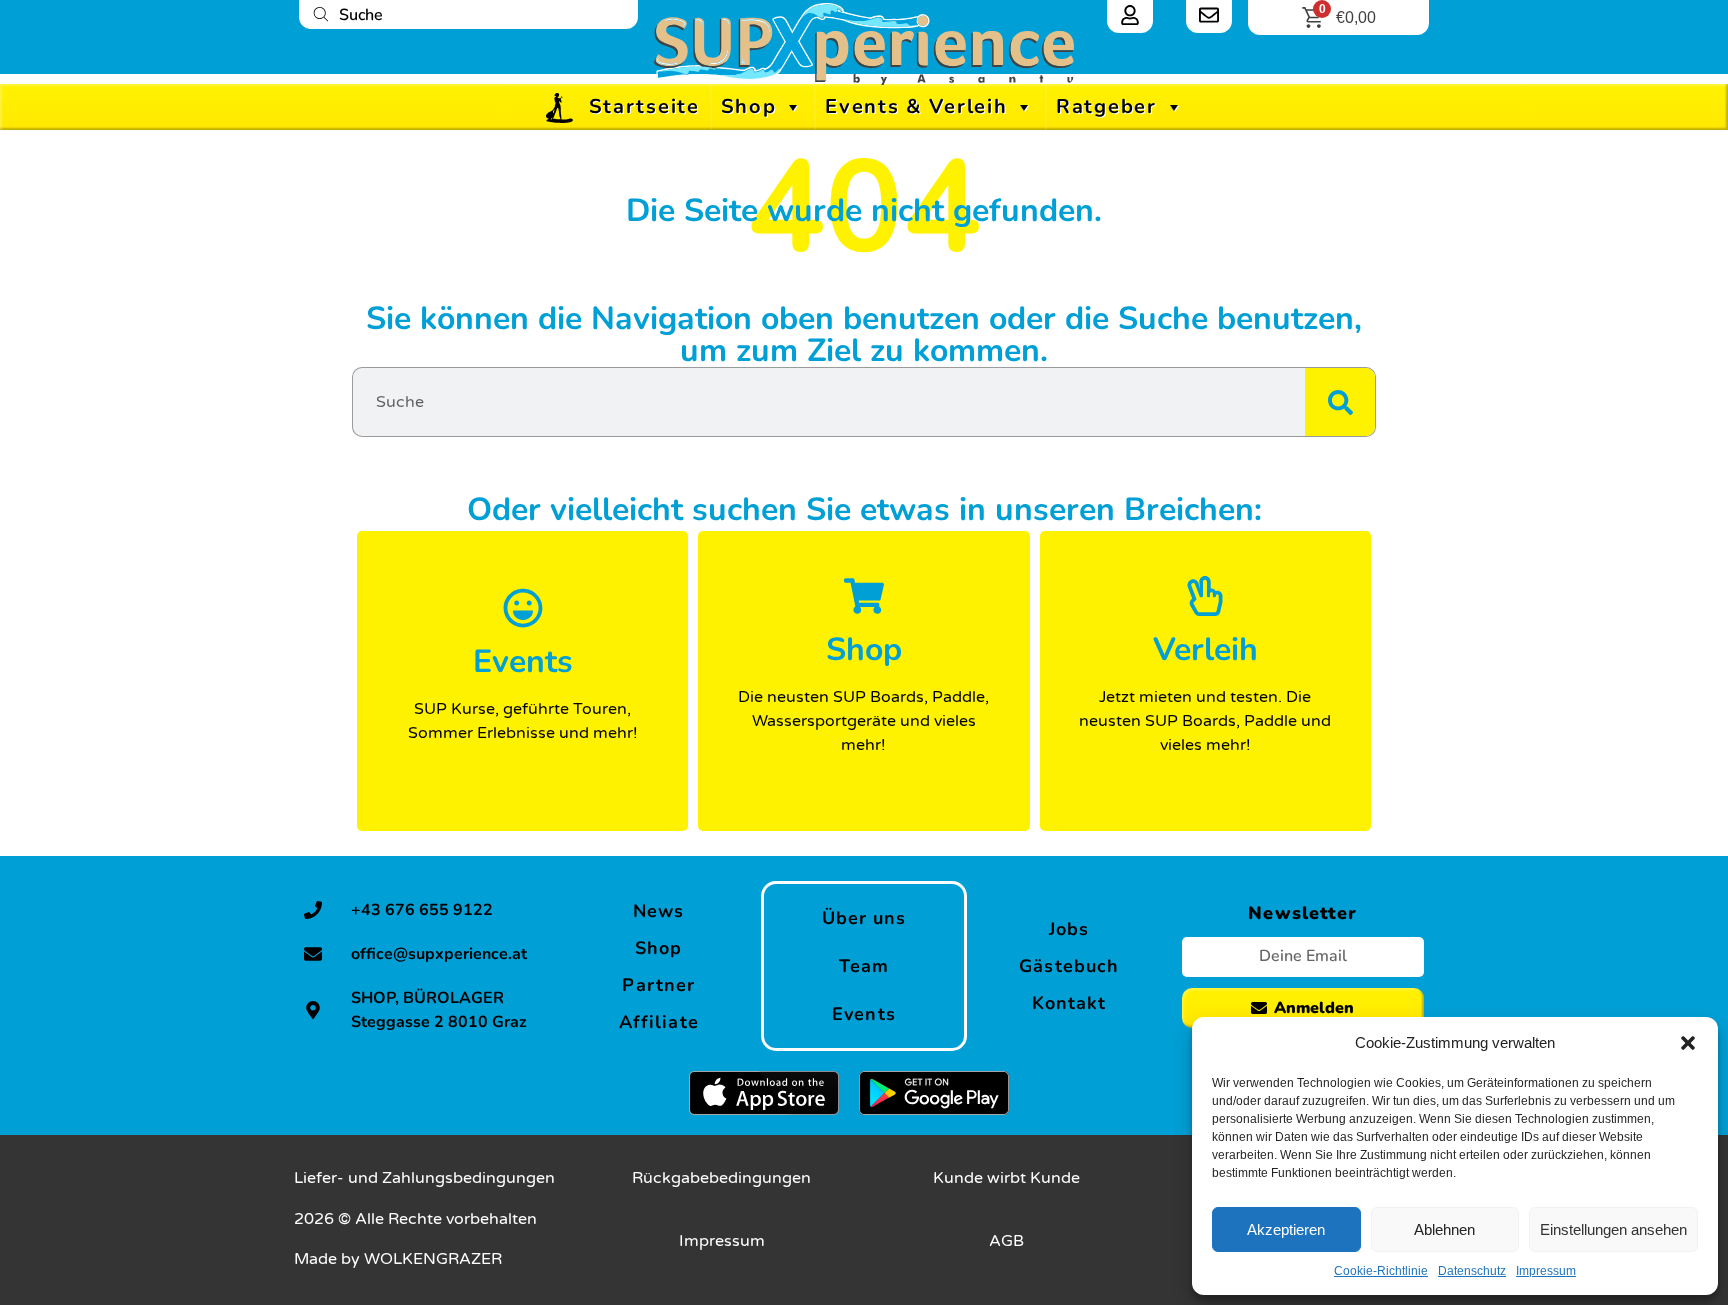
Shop (749, 106)
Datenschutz (1472, 1271)
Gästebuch (1069, 966)
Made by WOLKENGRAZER (398, 1259)
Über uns (864, 918)
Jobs (1069, 929)
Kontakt (1069, 1003)
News (658, 911)
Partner (658, 985)
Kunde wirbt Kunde (1006, 1178)
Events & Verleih (916, 106)
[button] (1688, 1043)
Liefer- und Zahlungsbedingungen (424, 1178)
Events (864, 1014)
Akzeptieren (1286, 1229)
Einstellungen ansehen (1613, 1229)
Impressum (1546, 1271)
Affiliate (659, 1022)
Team (864, 966)
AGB (1006, 1241)
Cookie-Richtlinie (1381, 1271)
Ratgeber (1106, 106)
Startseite (644, 106)
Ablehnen (1444, 1229)
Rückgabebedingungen (721, 1178)
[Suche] (1340, 402)
